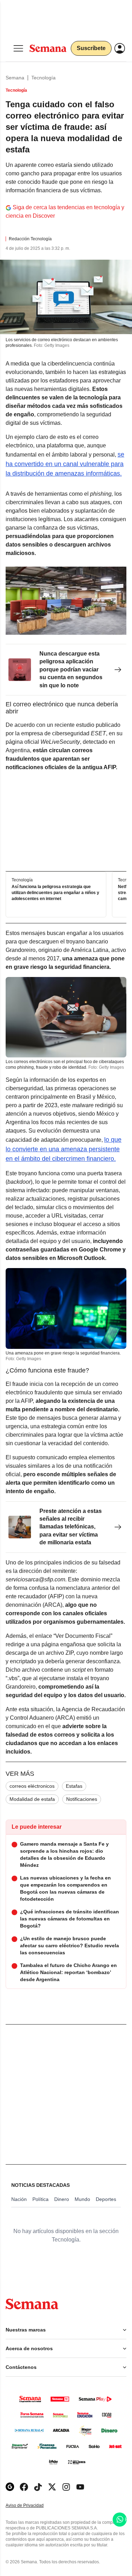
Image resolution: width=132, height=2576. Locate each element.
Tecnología (43, 78)
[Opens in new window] (24, 2487)
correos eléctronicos (32, 1786)
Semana (15, 78)
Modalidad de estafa (32, 1799)
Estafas (74, 1786)
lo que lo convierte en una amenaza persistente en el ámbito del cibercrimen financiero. (64, 1149)
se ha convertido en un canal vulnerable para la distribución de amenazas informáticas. (65, 464)
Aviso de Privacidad (32, 2506)
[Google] (10, 2487)
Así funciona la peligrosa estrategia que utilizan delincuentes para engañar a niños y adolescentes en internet (55, 893)
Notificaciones (82, 1799)
